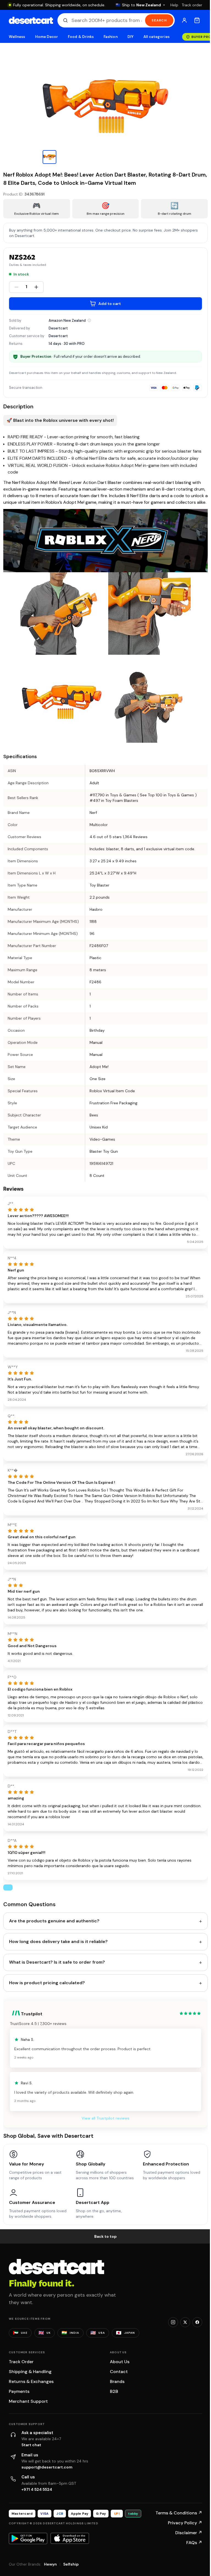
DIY (131, 37)
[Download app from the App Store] (70, 2538)
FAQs (194, 2543)
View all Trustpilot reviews (105, 2118)
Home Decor (47, 37)
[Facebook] (197, 2322)
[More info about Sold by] (89, 320)
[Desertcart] (31, 20)
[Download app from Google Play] (28, 2538)
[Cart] (197, 20)
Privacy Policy (185, 2523)
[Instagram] (173, 2322)
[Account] (184, 20)
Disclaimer (189, 2533)
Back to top (105, 2236)
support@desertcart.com (47, 2467)
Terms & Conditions (179, 2513)
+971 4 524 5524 (37, 2489)
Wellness (17, 37)
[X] (185, 2322)
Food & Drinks (81, 37)
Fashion (110, 37)
